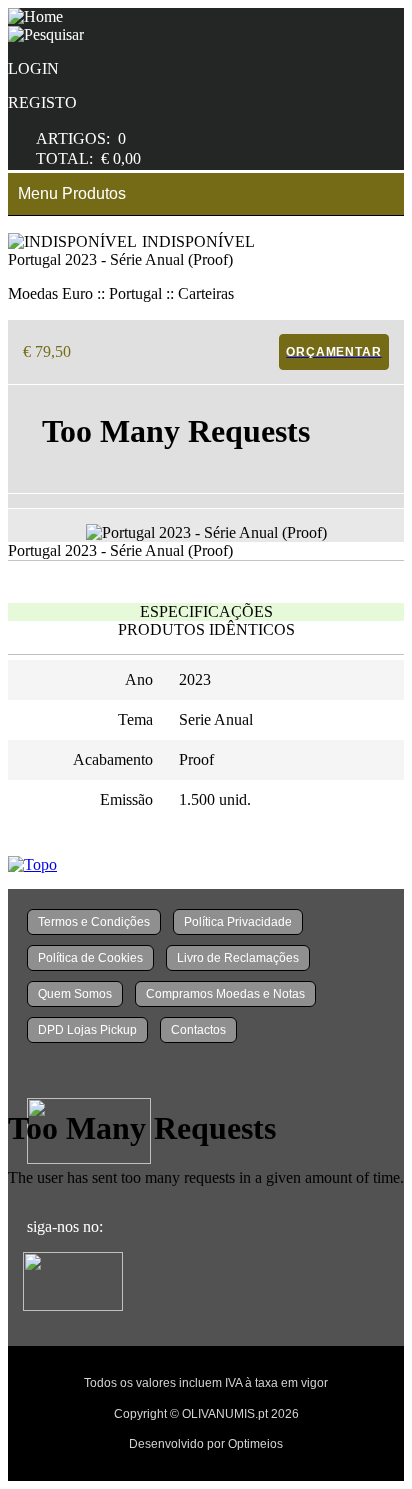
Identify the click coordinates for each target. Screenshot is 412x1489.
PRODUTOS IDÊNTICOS (206, 629)
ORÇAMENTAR (333, 352)
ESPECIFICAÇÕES (206, 611)
